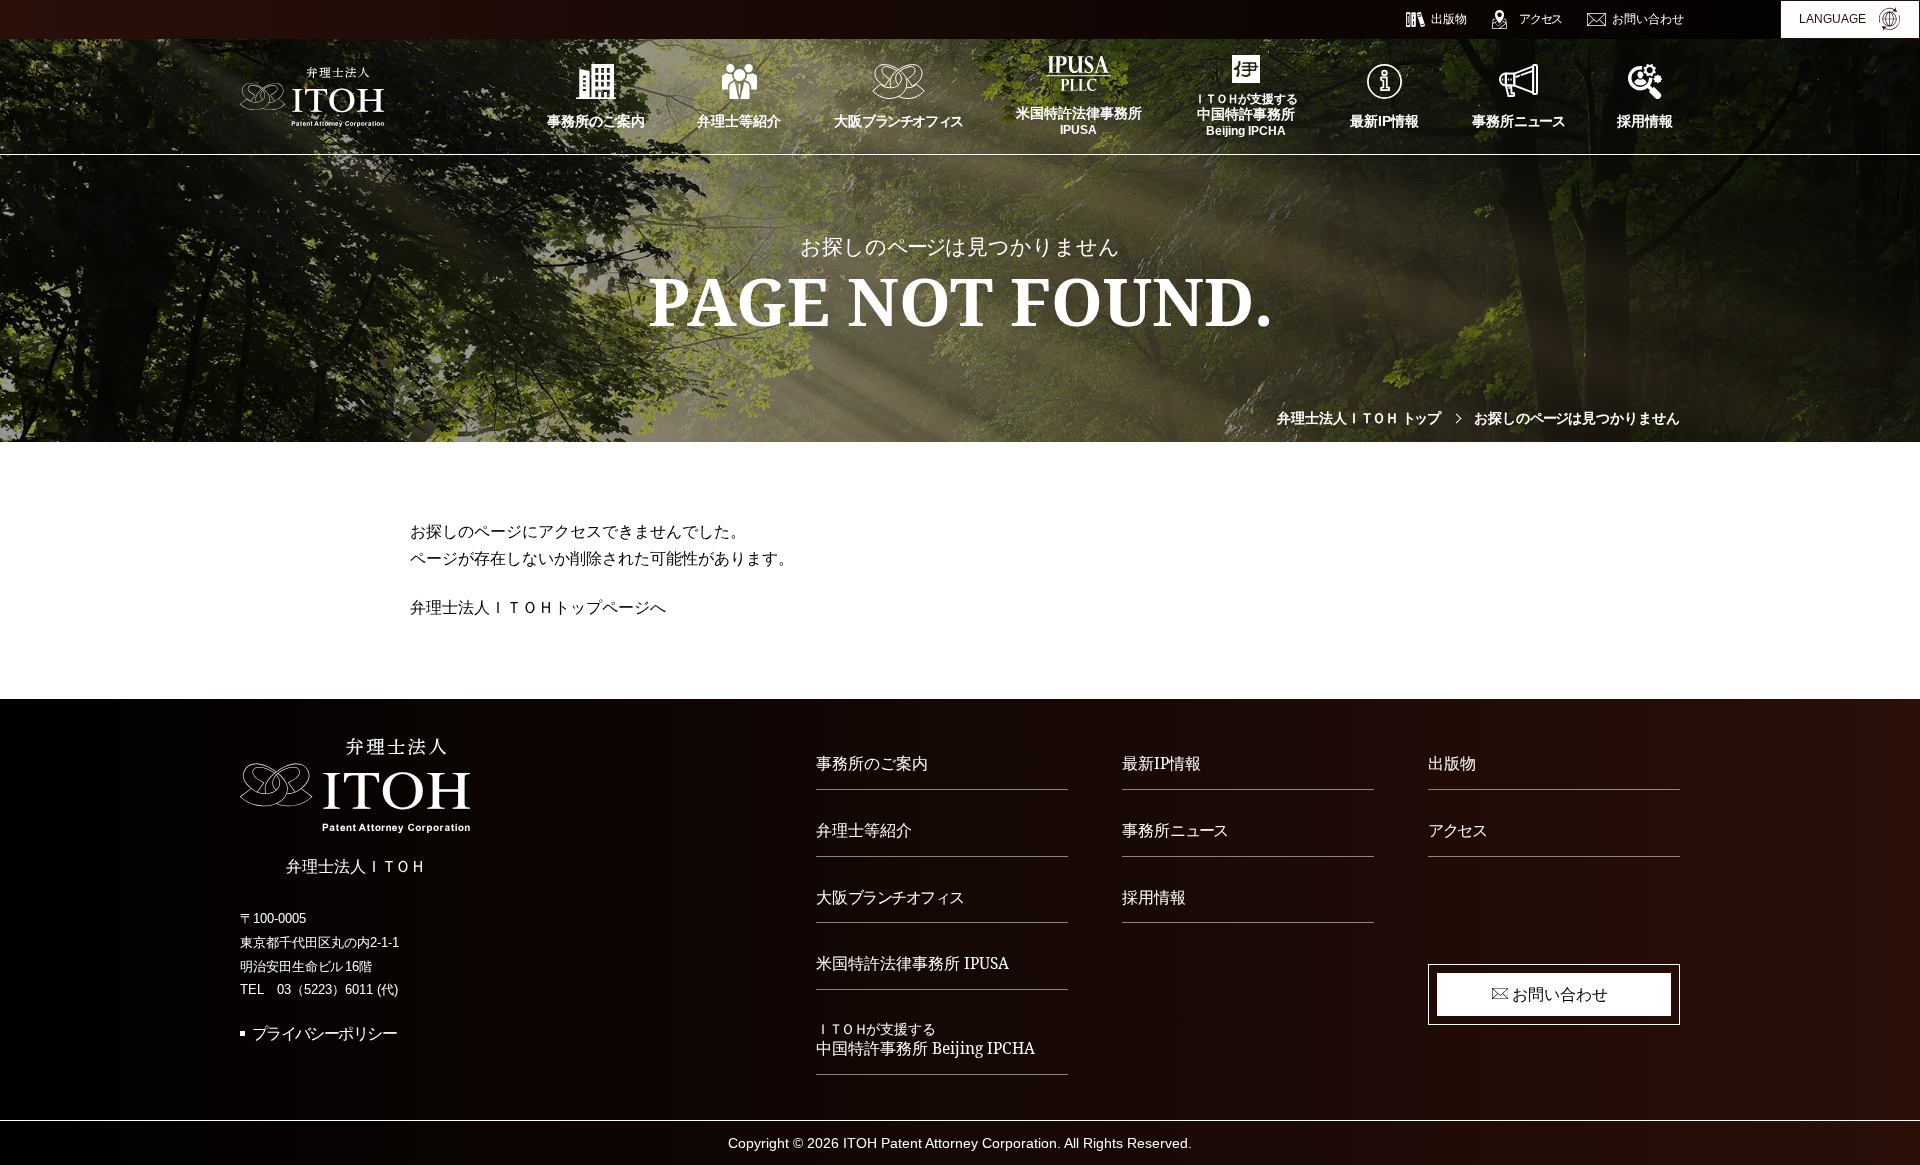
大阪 (890, 897)
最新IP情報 (1161, 763)
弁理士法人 (1358, 418)
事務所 (1175, 830)
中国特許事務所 (925, 1039)
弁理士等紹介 (864, 830)
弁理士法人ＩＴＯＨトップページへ (538, 607)
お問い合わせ (1560, 994)
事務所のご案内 (872, 763)
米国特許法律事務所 (912, 963)
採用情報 (1154, 897)
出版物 (1452, 763)
